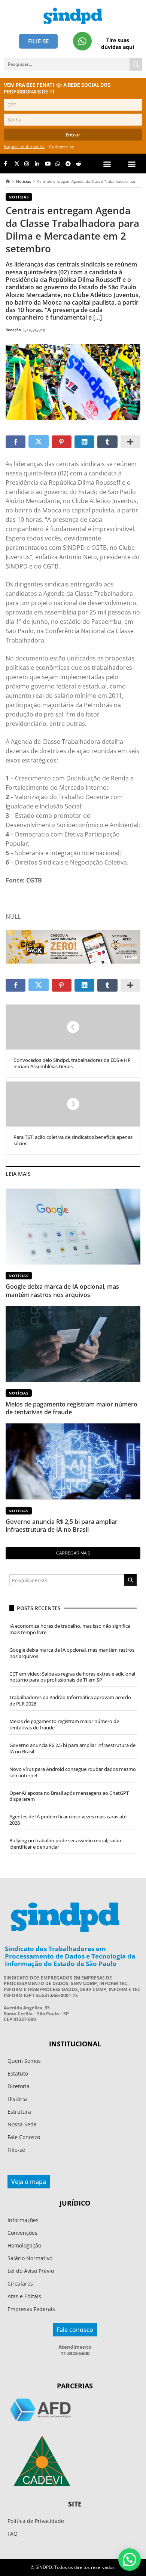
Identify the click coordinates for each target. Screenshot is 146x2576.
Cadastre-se (62, 147)
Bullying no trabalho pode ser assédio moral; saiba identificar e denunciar (65, 1844)
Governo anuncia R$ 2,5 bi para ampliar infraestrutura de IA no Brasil (62, 1526)
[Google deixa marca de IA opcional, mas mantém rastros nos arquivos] (73, 1227)
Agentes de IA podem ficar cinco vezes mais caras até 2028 (68, 1820)
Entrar (73, 135)
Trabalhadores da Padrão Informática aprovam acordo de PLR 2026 (70, 1700)
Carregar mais (73, 1553)
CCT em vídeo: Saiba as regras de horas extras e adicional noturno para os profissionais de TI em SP (72, 1677)
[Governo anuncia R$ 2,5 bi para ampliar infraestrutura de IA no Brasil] (73, 1461)
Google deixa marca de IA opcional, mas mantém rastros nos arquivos (62, 1290)
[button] (132, 164)
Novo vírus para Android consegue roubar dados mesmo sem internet (73, 1772)
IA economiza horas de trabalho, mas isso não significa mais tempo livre (70, 1629)
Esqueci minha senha (24, 146)
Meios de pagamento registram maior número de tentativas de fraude (72, 1408)
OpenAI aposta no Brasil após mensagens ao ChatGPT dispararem (69, 1796)
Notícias (24, 181)
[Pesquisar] (136, 64)
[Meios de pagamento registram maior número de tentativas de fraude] (73, 1344)
